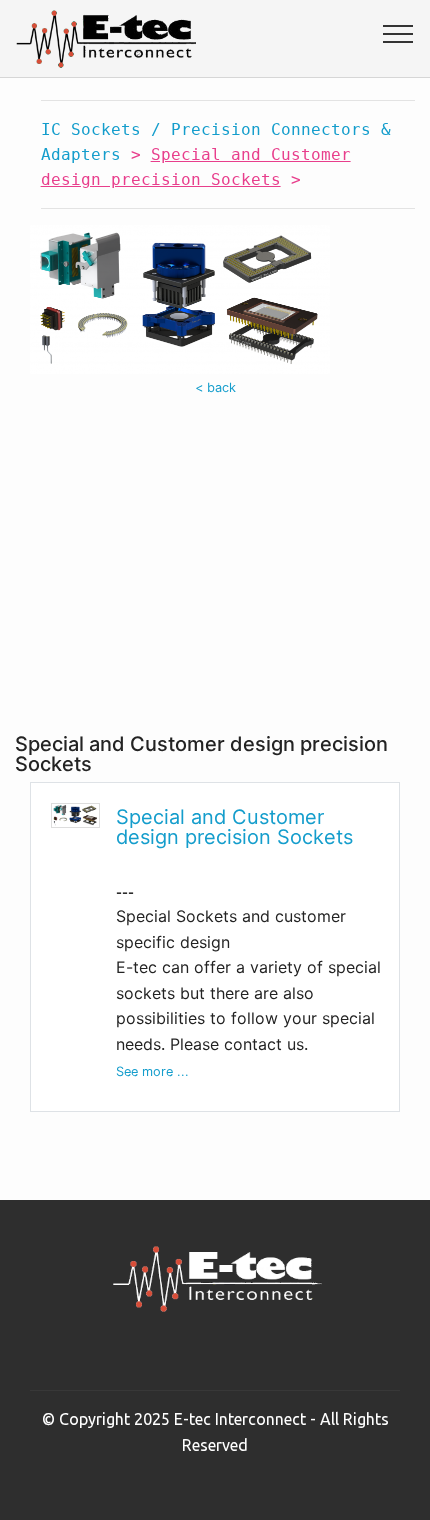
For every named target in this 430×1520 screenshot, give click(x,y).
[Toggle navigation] (398, 33)
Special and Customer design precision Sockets (234, 827)
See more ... (152, 1071)
